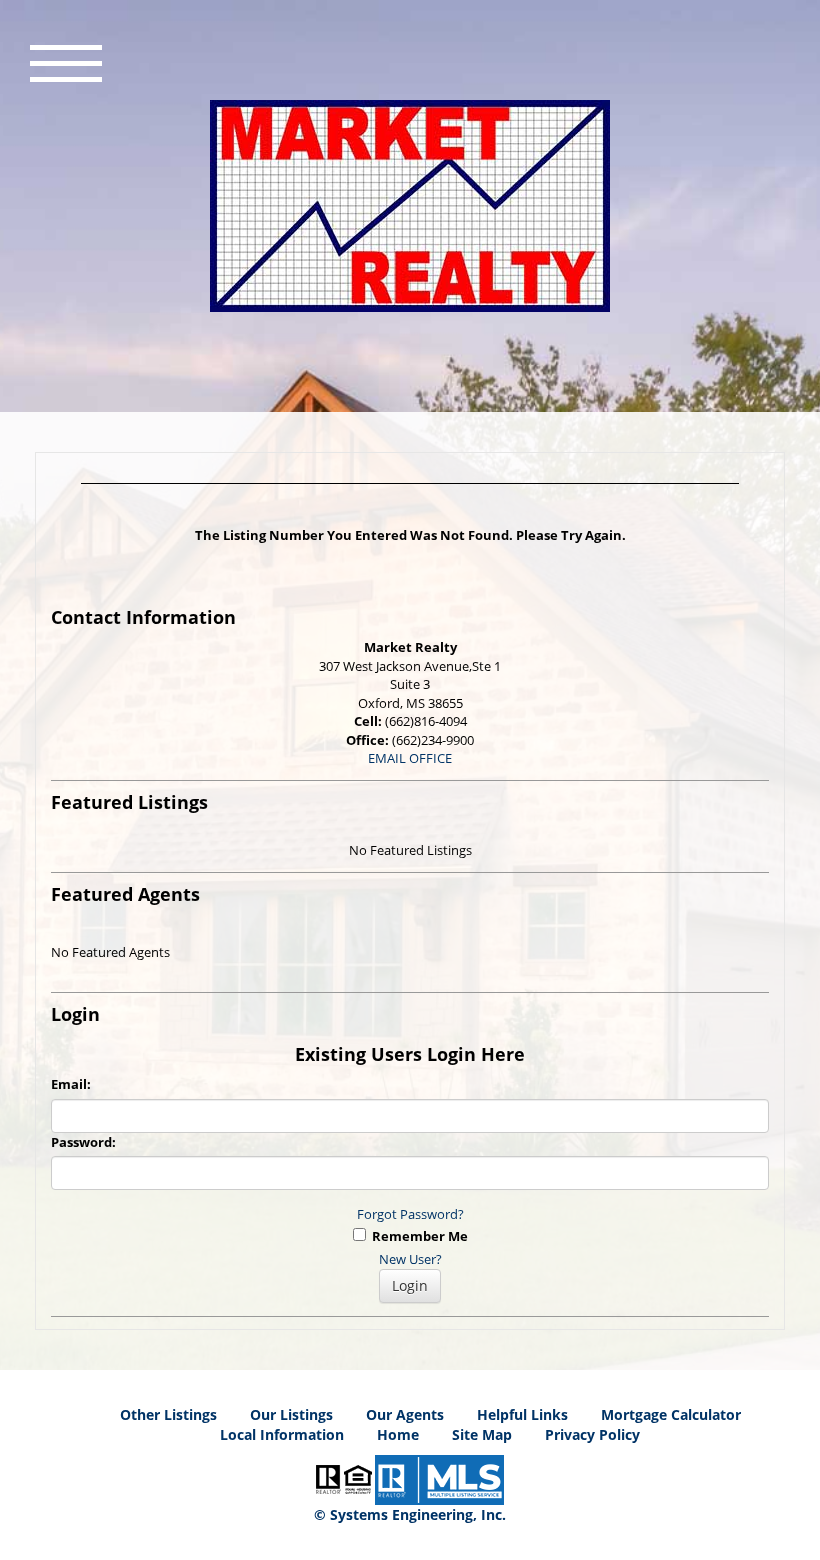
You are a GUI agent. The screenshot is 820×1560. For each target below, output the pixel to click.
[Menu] (66, 61)
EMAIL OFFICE (410, 758)
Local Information (282, 1434)
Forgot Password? (410, 1214)
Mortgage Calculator (671, 1414)
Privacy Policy (592, 1434)
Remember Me (417, 1236)
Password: (83, 1142)
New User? (410, 1259)
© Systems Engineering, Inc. (410, 1514)
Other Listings (168, 1414)
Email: (71, 1084)
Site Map (482, 1434)
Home (398, 1434)
